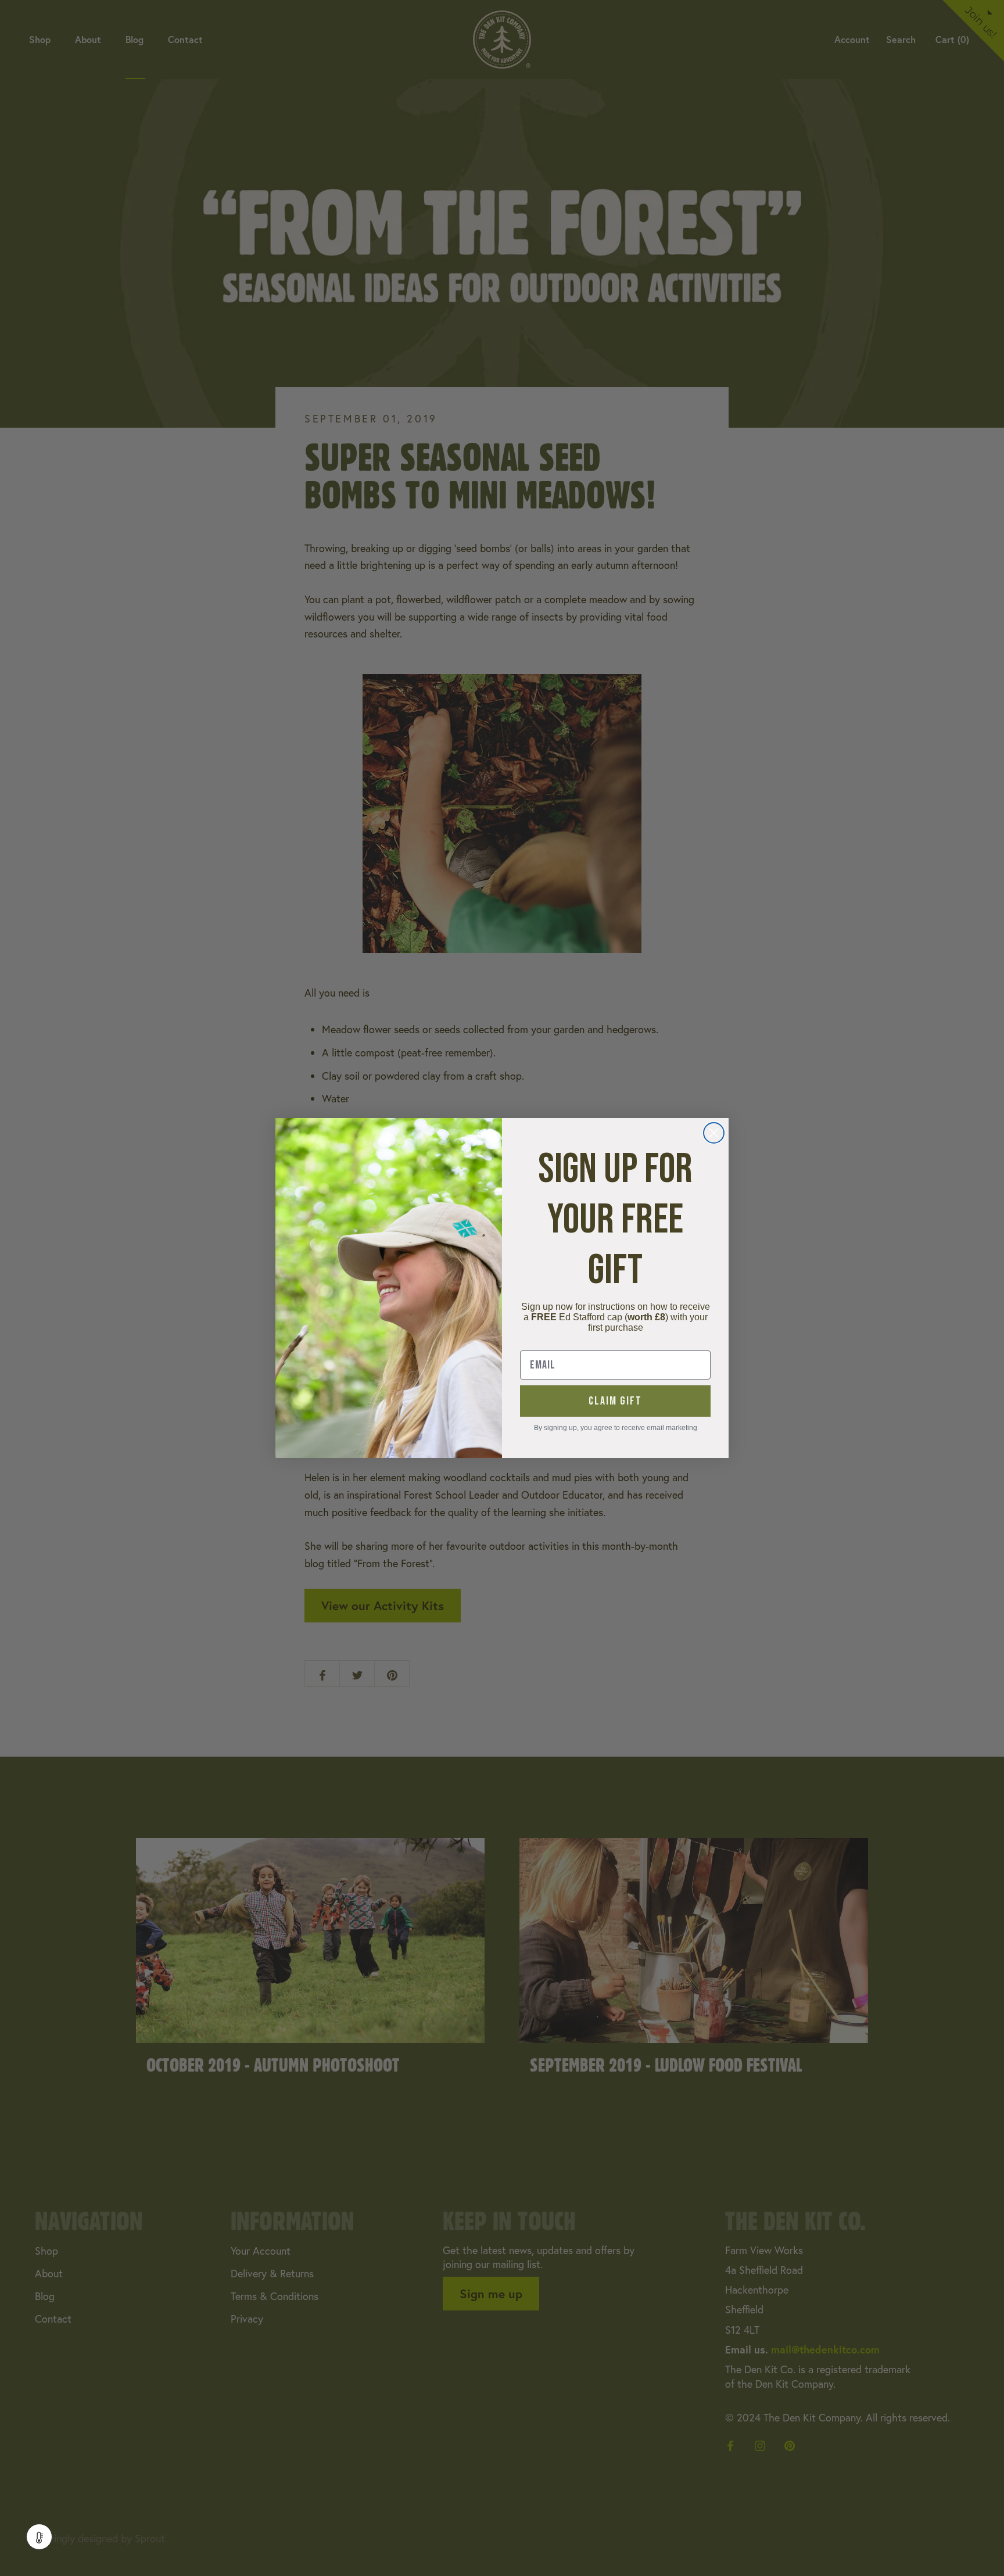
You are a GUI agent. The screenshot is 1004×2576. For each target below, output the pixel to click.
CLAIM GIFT (615, 1401)
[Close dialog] (714, 1133)
